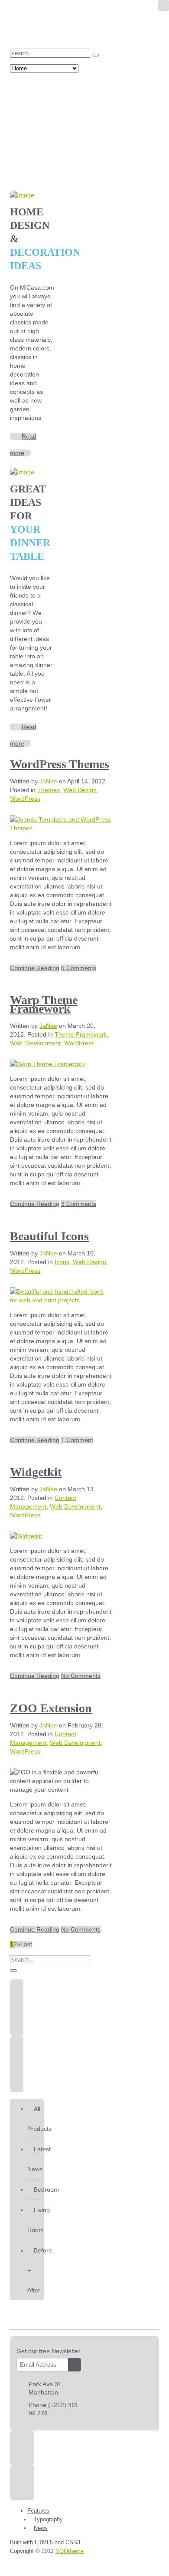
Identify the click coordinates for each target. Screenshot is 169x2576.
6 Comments (79, 968)
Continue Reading (35, 968)
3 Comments (79, 1204)
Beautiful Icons (49, 1236)
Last (26, 1944)
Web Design (80, 790)
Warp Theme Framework (44, 1004)
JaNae (48, 781)
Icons (62, 1262)
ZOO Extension (51, 1708)
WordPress (25, 799)
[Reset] (95, 55)
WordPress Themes (60, 764)
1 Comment (77, 1440)
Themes (49, 790)
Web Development (35, 1043)
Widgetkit (36, 1472)
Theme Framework (81, 1034)
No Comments (81, 1676)
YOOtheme (70, 2551)
